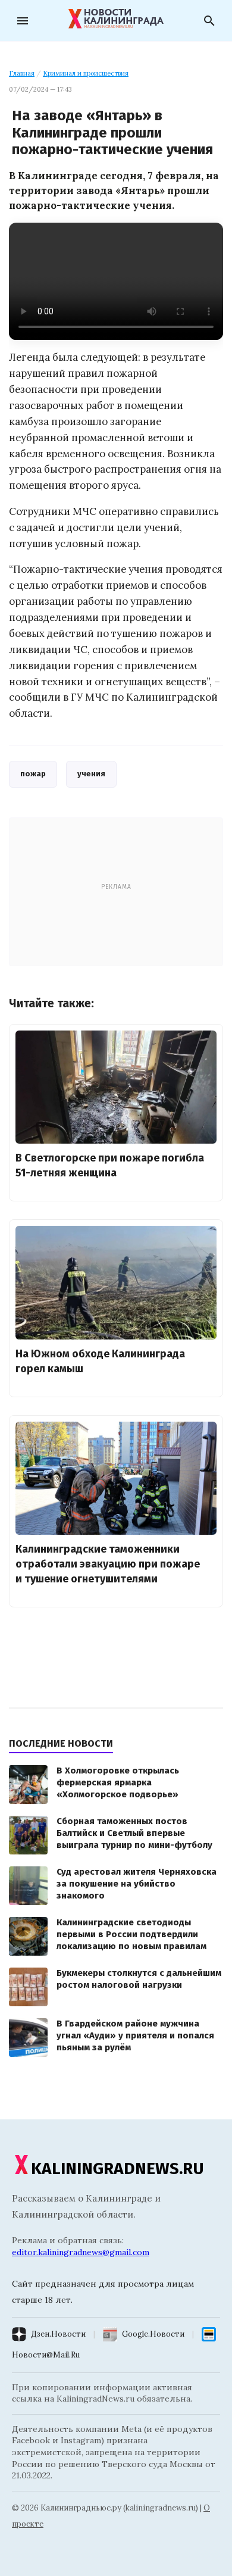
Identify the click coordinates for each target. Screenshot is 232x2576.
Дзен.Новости (58, 2334)
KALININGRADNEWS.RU (117, 2168)
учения (91, 774)
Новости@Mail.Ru (46, 2355)
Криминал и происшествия (86, 73)
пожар (33, 774)
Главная (22, 73)
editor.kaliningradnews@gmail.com (81, 2252)
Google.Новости (153, 2334)
